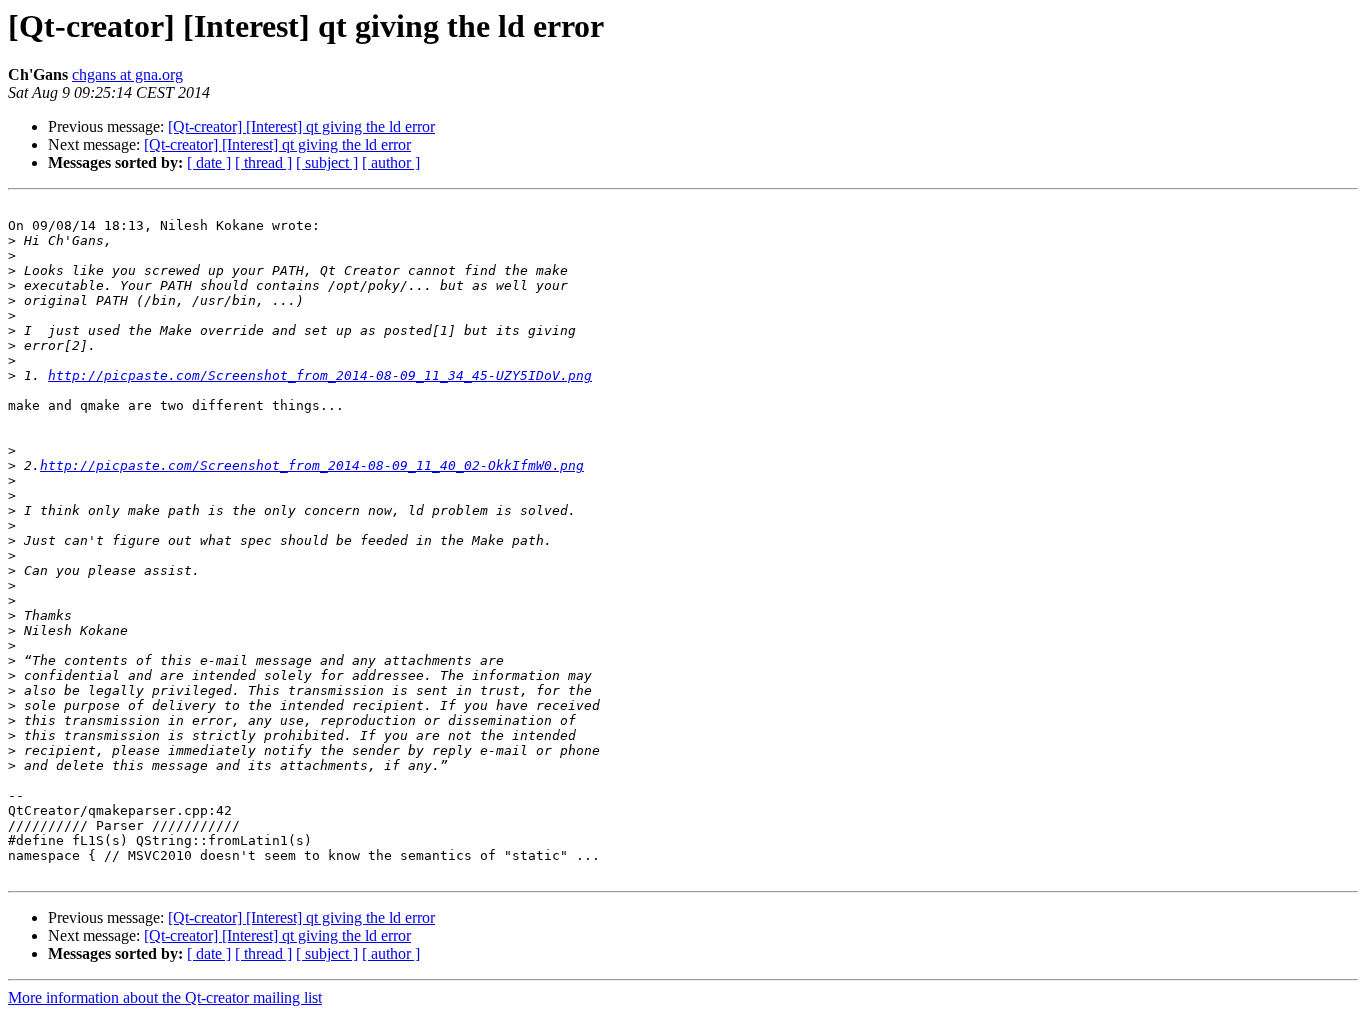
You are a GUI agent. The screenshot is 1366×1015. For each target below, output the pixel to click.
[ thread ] (263, 162)
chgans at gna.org (127, 74)
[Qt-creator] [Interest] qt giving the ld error (301, 126)
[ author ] (391, 162)
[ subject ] (327, 162)
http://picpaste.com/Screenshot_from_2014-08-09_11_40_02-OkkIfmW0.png (312, 465)
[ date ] (209, 162)
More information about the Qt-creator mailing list (165, 997)
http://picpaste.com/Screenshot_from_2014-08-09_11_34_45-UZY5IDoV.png (320, 375)
